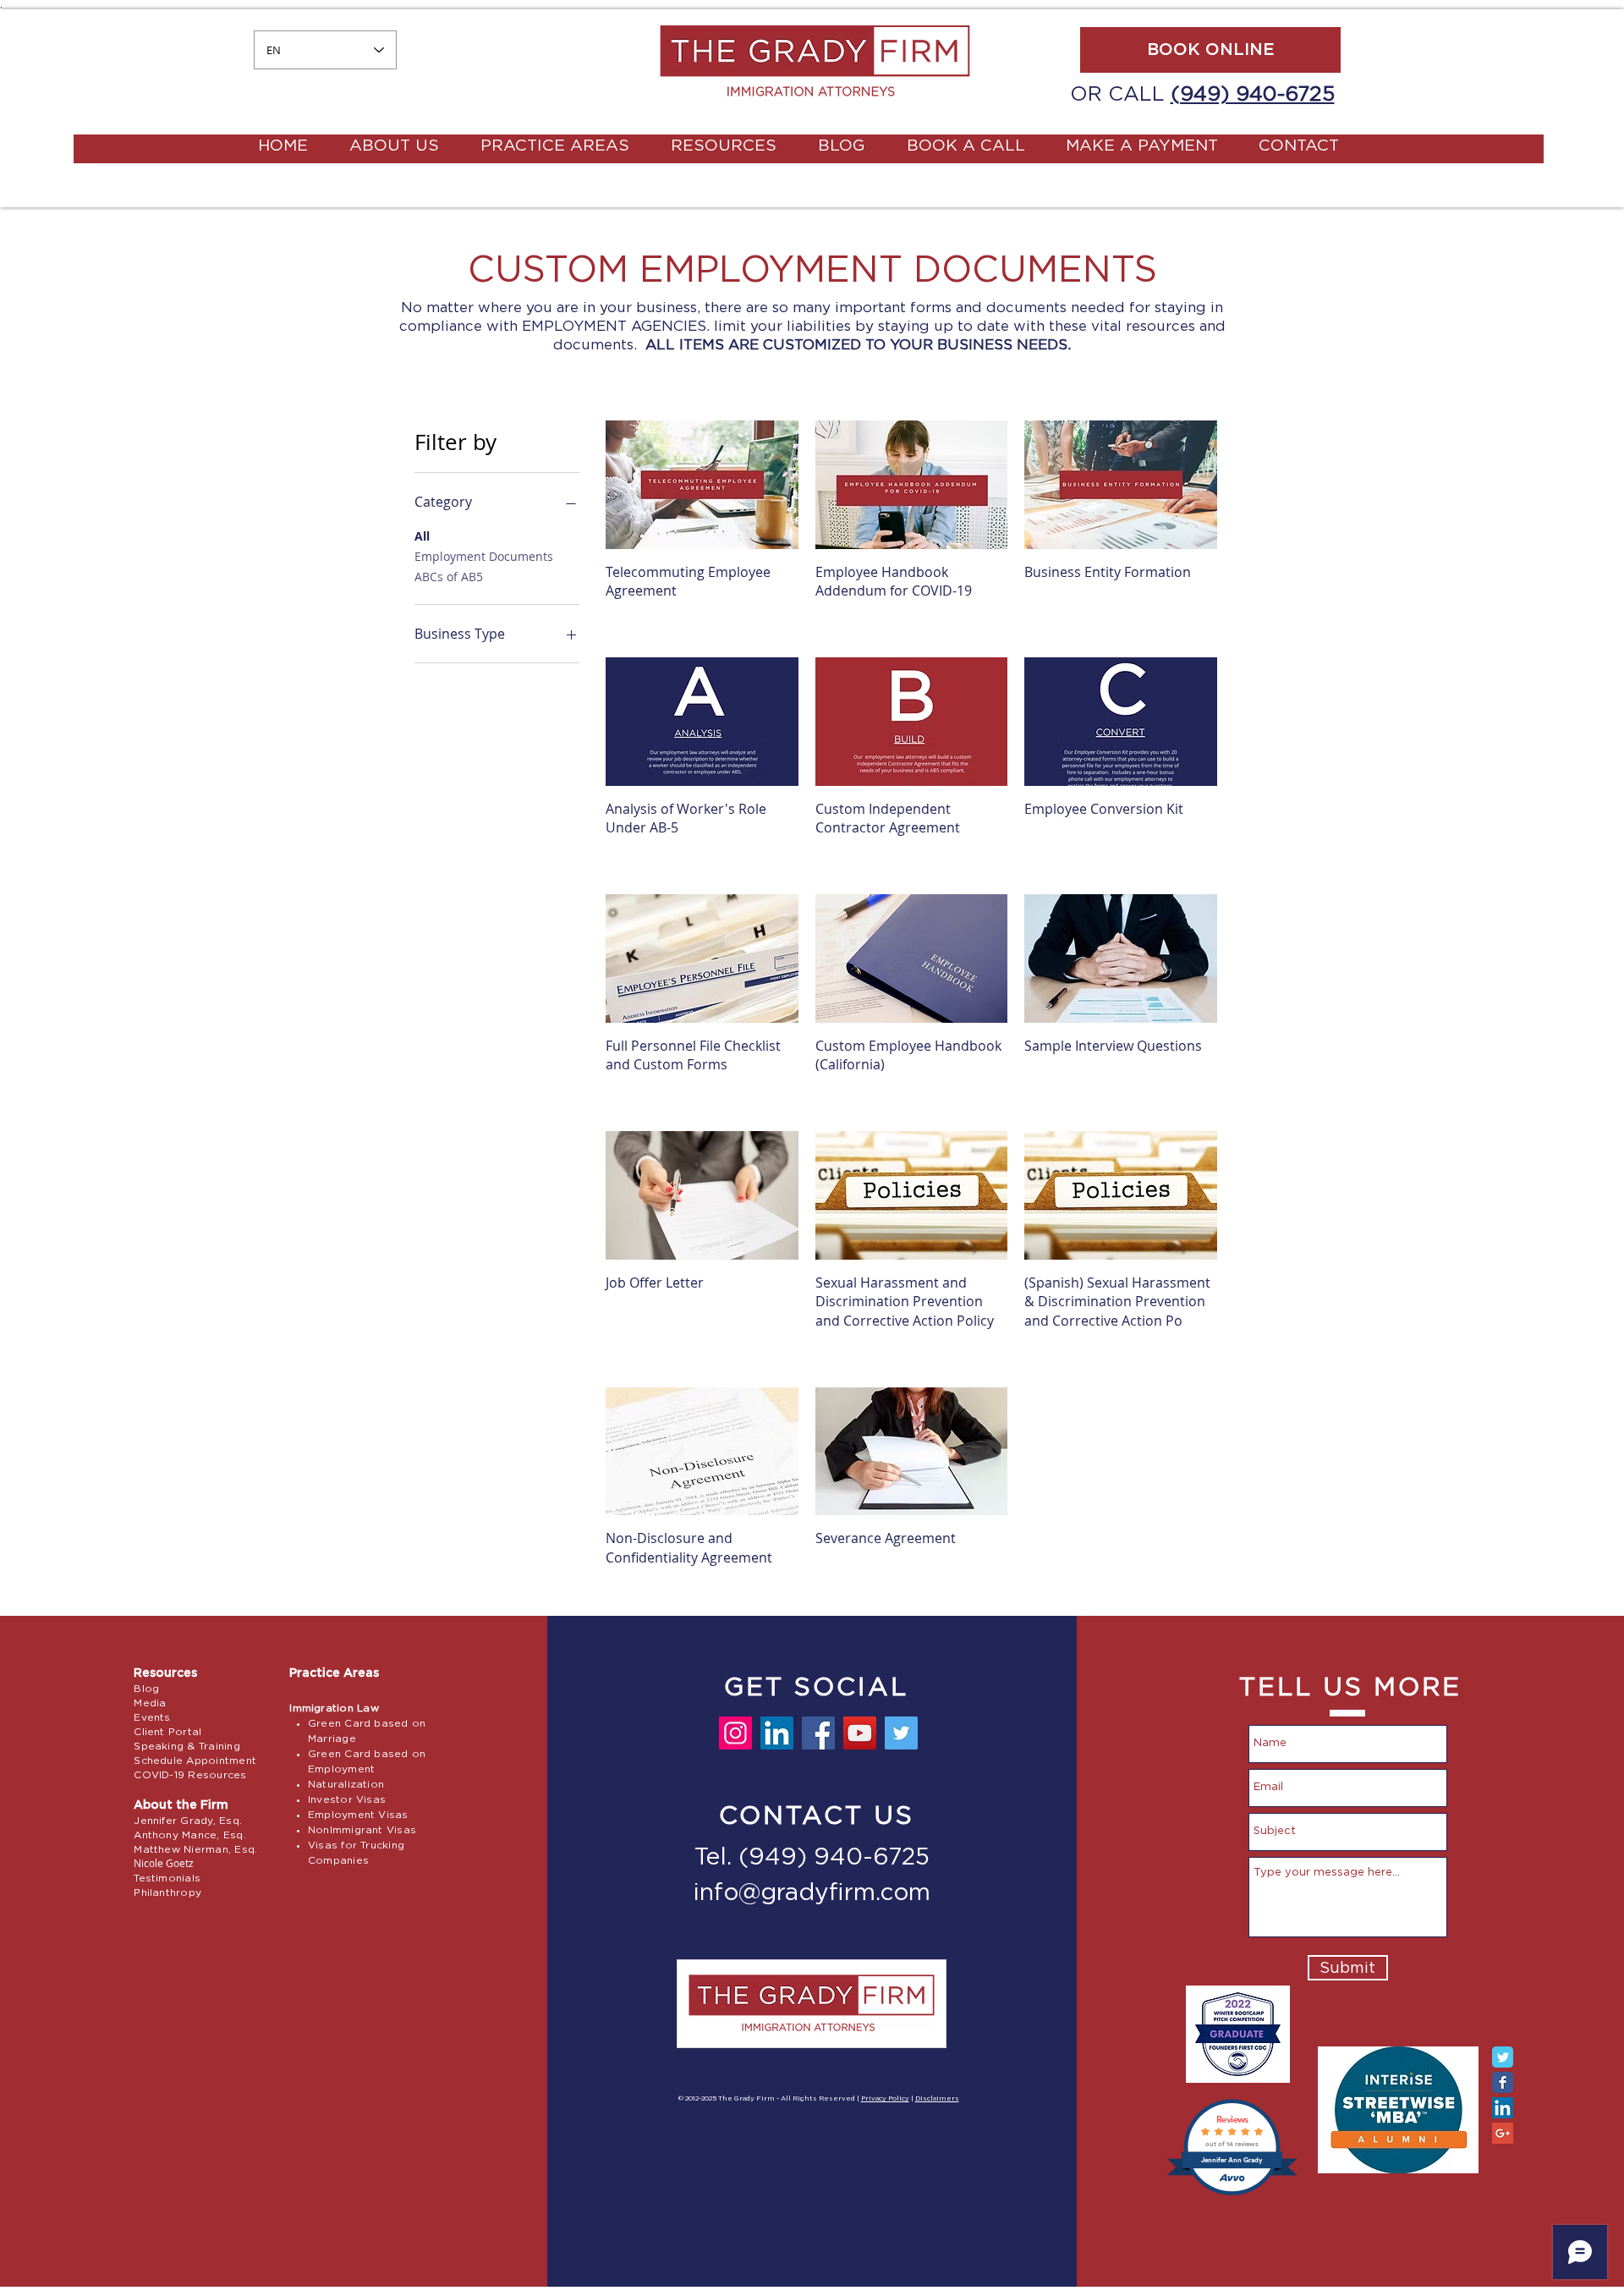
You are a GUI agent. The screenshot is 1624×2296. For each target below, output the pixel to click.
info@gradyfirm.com (812, 1893)
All (422, 536)
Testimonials (167, 1878)
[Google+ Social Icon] (1503, 2133)
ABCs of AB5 (449, 577)
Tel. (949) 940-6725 (812, 1858)
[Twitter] (901, 1733)
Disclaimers (937, 2099)
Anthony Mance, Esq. (190, 1835)
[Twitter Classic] (1503, 2057)
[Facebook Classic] (1503, 2082)
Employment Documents (484, 556)
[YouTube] (860, 1733)
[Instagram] (735, 1733)
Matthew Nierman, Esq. (195, 1849)
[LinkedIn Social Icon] (1503, 2108)
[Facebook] (818, 1733)
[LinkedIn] (777, 1733)
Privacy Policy (885, 2099)
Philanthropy (167, 1892)
